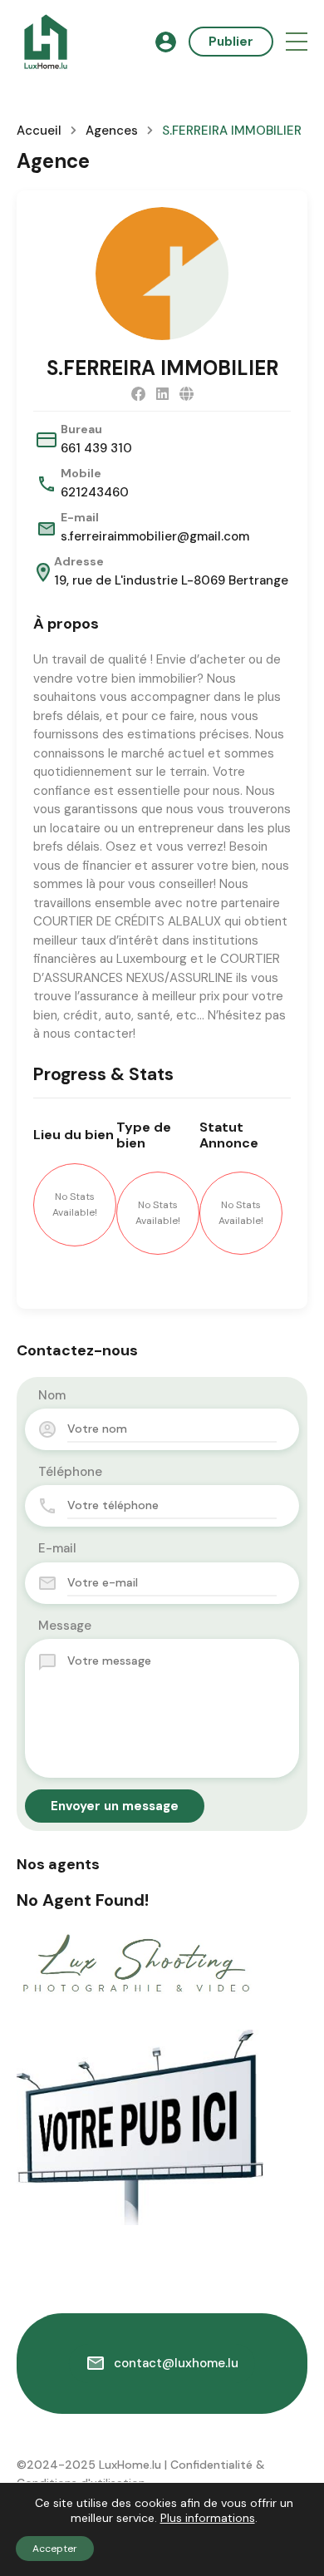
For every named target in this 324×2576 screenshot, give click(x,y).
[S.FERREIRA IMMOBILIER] (162, 274)
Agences (112, 131)
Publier (231, 42)
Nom (52, 1395)
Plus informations (208, 2518)
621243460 (95, 492)
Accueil (39, 131)
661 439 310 (96, 448)
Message (65, 1626)
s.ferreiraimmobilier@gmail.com (155, 536)
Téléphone (70, 1472)
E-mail (57, 1548)
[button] (297, 42)
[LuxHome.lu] (46, 41)
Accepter (55, 2549)
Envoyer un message (115, 1806)
